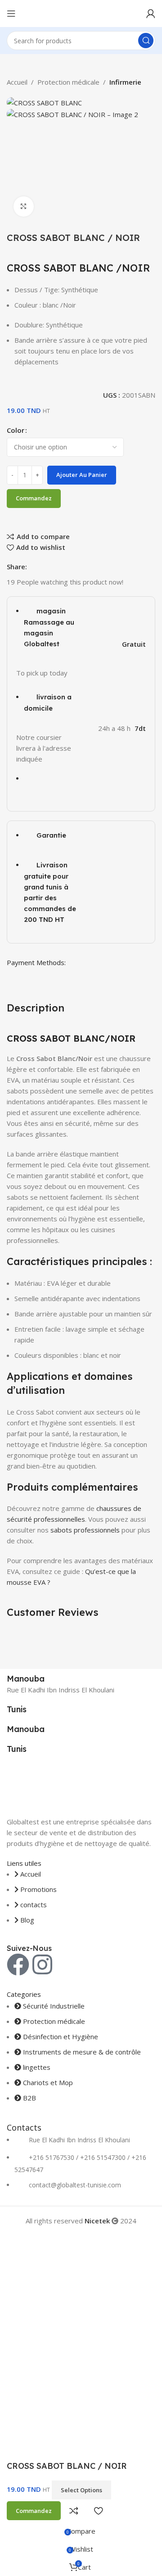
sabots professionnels (85, 1530)
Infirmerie (125, 82)
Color (16, 430)
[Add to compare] (74, 2511)
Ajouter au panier (82, 475)
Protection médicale (68, 82)
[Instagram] (42, 1964)
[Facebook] (18, 1964)
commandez (34, 498)
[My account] (151, 14)
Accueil (17, 82)
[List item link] (81, 2168)
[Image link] (81, 1785)
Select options (81, 2490)
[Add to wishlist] (98, 2511)
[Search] (146, 41)
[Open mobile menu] (11, 14)
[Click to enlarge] (24, 206)
